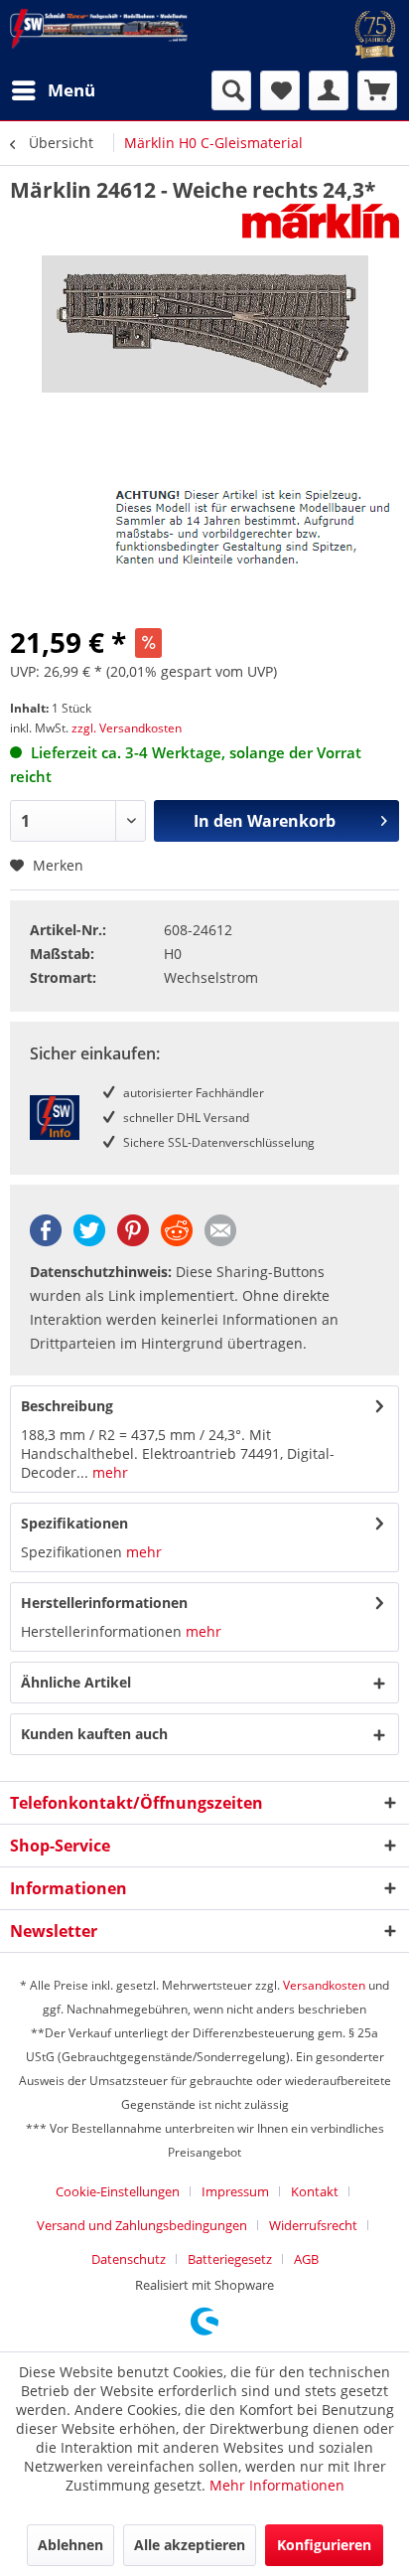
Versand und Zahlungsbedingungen (142, 2225)
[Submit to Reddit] (177, 1241)
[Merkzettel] (280, 90)
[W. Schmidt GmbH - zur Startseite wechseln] (99, 29)
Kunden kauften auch (94, 1734)
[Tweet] (89, 1241)
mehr (108, 1472)
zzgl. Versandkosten (127, 728)
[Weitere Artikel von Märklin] (321, 221)
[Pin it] (133, 1241)
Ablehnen (70, 2545)
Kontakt (315, 2191)
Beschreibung (67, 1406)
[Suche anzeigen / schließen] (231, 90)
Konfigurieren (324, 2545)
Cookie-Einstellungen (118, 2191)
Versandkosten (324, 1985)
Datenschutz (129, 2259)
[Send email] (220, 1241)
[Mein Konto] (329, 90)
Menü (71, 90)
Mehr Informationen (277, 2485)
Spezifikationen (74, 1523)
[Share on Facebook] (46, 1241)
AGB (306, 2259)
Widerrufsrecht (313, 2225)
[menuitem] (53, 90)
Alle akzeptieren (190, 2545)
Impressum (235, 2191)
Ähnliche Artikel (76, 1682)
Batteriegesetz (230, 2259)
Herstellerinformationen (104, 1603)
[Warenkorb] (377, 90)
